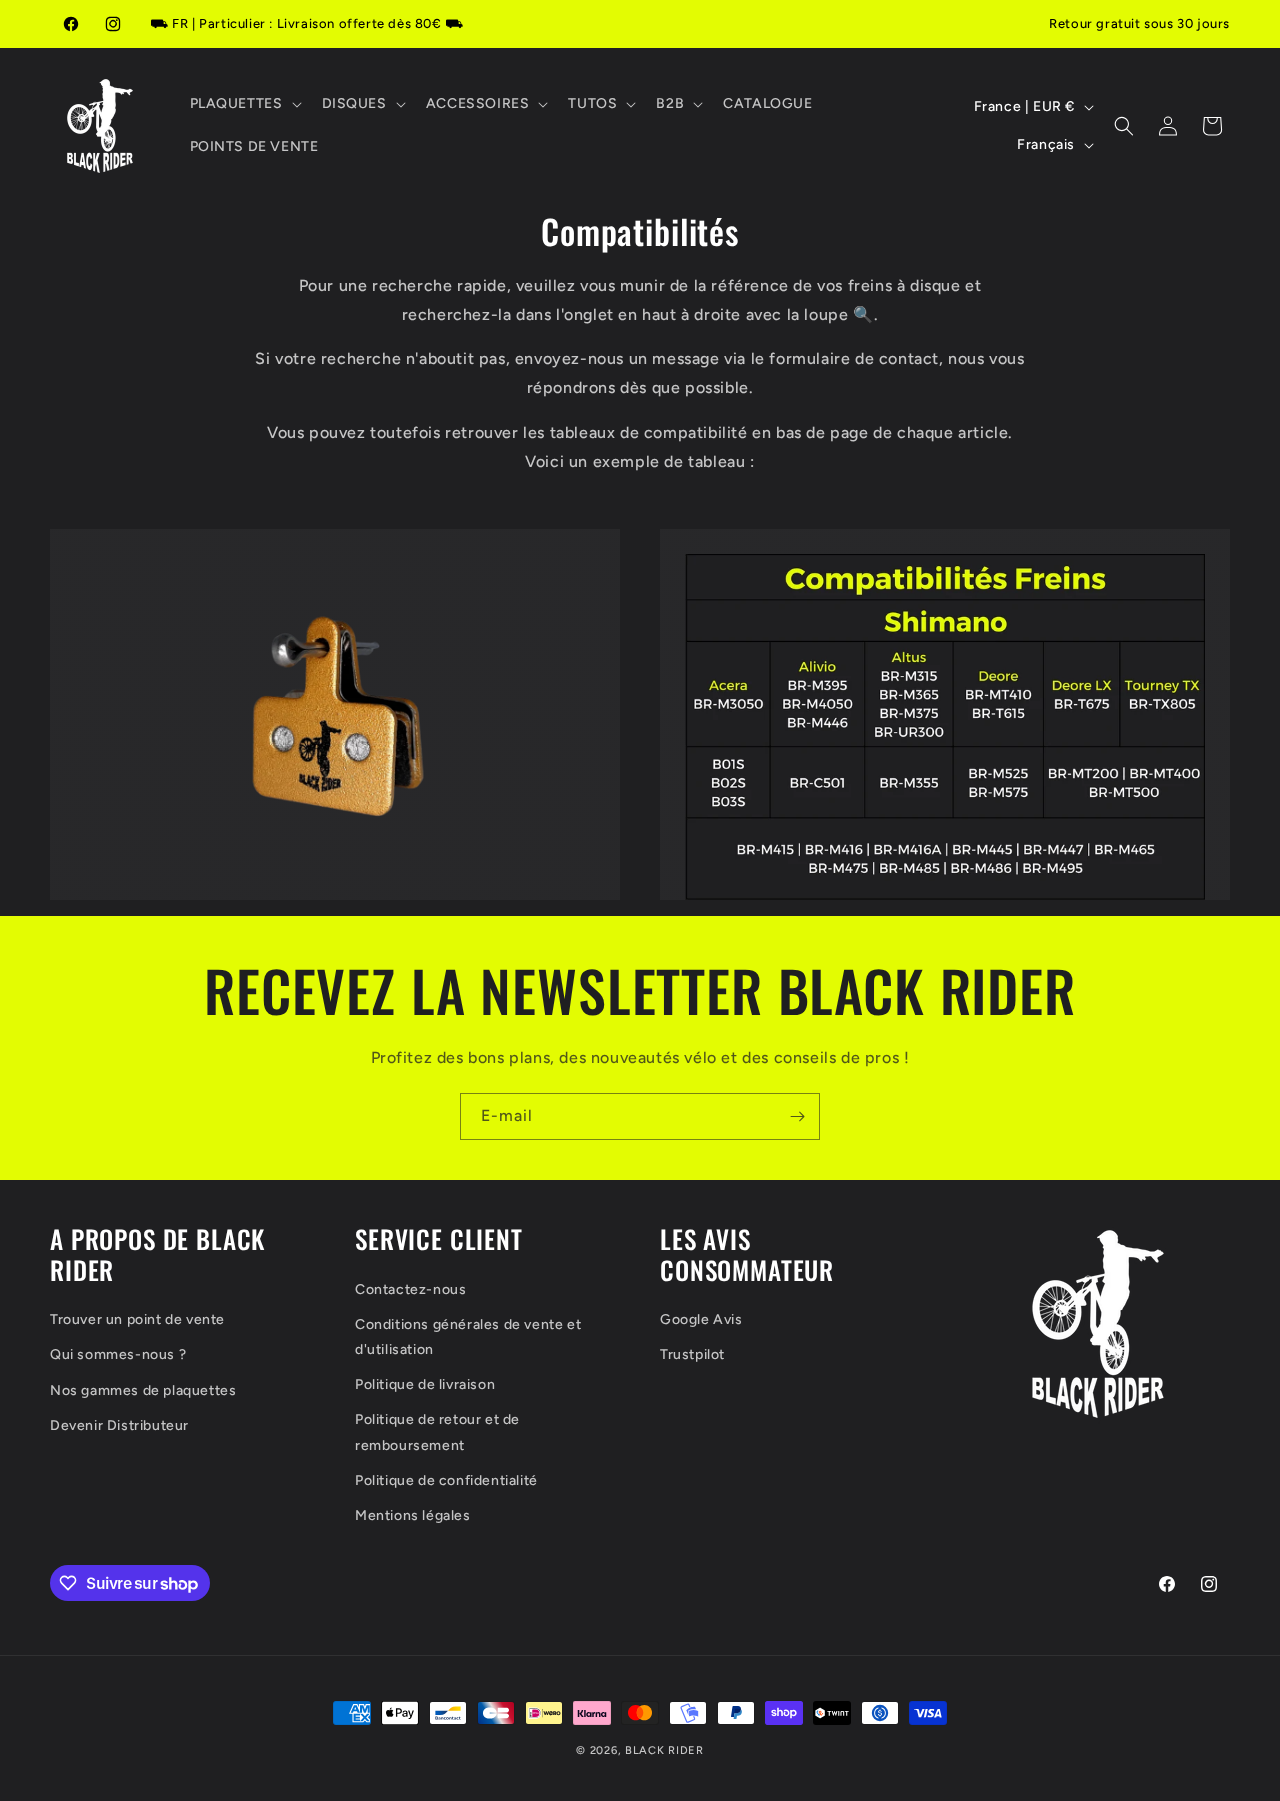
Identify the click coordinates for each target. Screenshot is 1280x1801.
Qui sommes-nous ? (118, 1355)
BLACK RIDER (664, 1750)
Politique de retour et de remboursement (437, 1433)
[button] (244, 104)
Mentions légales (413, 1515)
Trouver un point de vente (137, 1319)
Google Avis (701, 1319)
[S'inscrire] (797, 1116)
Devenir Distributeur (119, 1425)
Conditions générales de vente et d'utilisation (468, 1337)
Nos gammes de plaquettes (143, 1390)
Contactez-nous (410, 1289)
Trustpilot (692, 1355)
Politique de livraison (425, 1384)
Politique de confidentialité (446, 1480)
